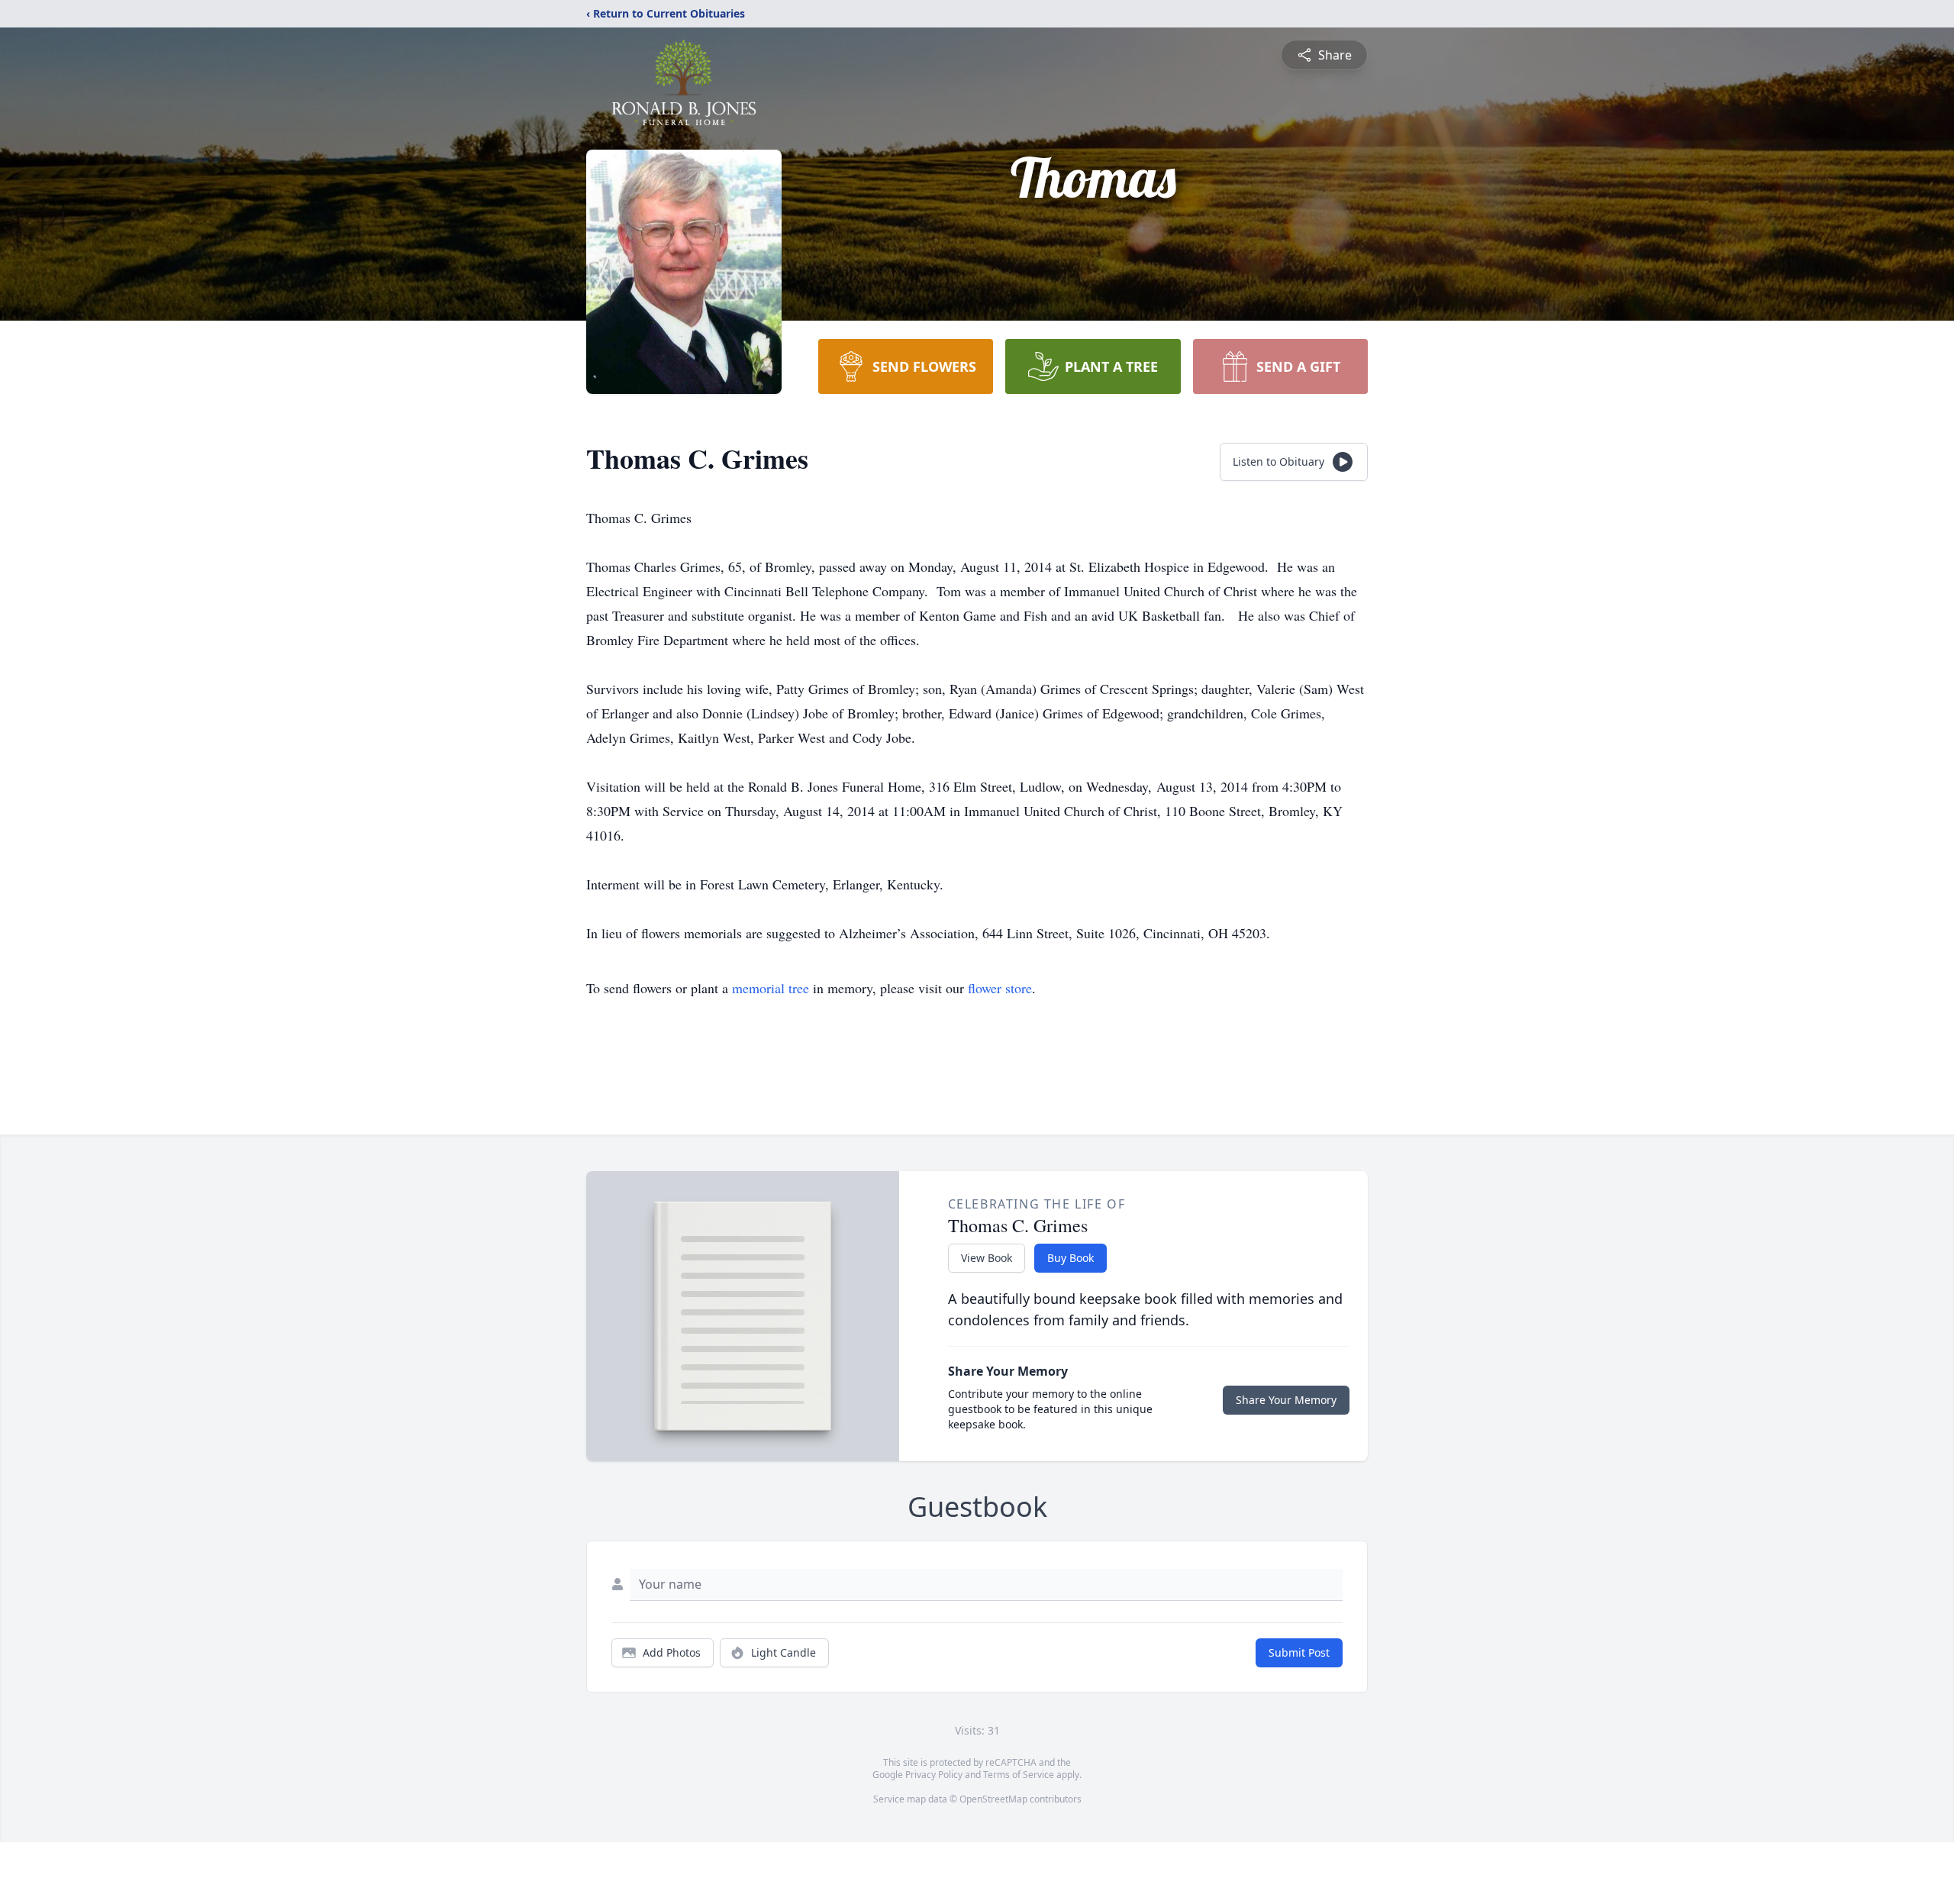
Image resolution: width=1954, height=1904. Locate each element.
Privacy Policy (934, 1775)
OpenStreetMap (993, 1799)
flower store (1000, 988)
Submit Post (1299, 1652)
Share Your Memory (1286, 1400)
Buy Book (1071, 1258)
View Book (987, 1258)
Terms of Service (1019, 1775)
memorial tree (771, 988)
